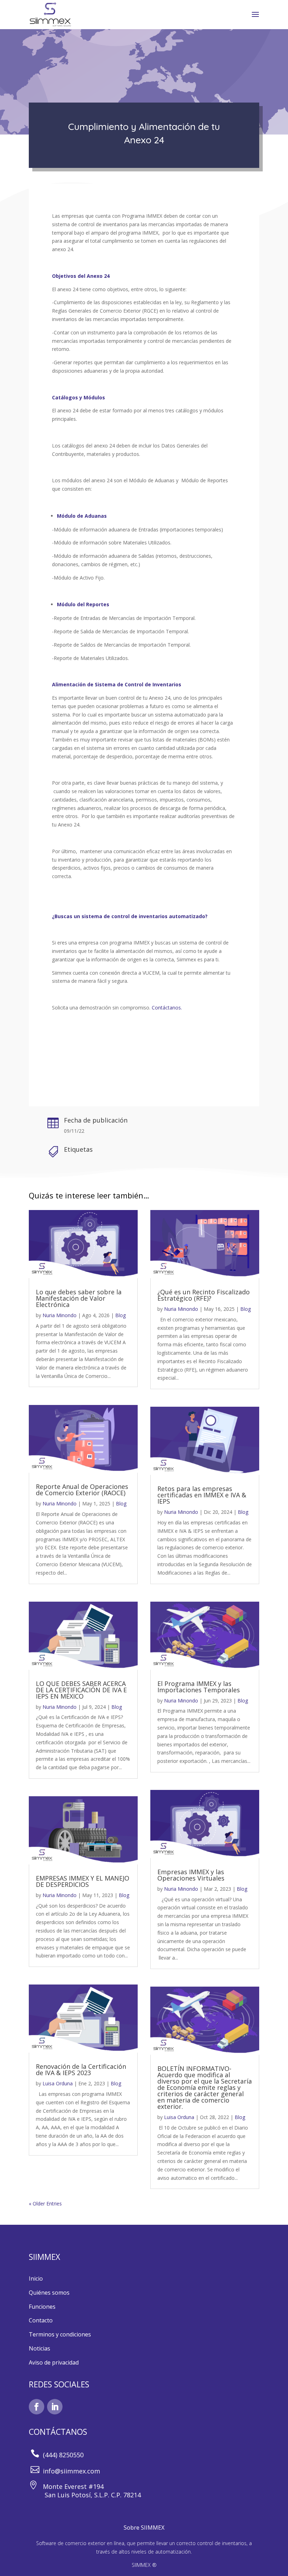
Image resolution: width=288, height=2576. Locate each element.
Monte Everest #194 (72, 2486)
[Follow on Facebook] (37, 2407)
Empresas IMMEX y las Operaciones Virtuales (191, 1875)
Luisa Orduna (58, 2083)
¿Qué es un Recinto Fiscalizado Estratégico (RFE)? (204, 1295)
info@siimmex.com (71, 2471)
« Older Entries (45, 2204)
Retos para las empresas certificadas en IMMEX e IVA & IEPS (202, 1495)
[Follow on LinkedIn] (55, 2407)
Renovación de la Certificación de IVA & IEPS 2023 (81, 2070)
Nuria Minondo (60, 1315)
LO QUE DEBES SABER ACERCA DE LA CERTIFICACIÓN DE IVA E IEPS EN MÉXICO (81, 1690)
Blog (120, 1315)
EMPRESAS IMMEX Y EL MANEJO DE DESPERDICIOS (83, 1881)
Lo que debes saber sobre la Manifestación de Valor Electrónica (79, 1298)
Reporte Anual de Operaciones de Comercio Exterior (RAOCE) (82, 1490)
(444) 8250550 (63, 2455)
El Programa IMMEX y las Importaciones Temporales (199, 1687)
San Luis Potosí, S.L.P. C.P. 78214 (85, 2495)
